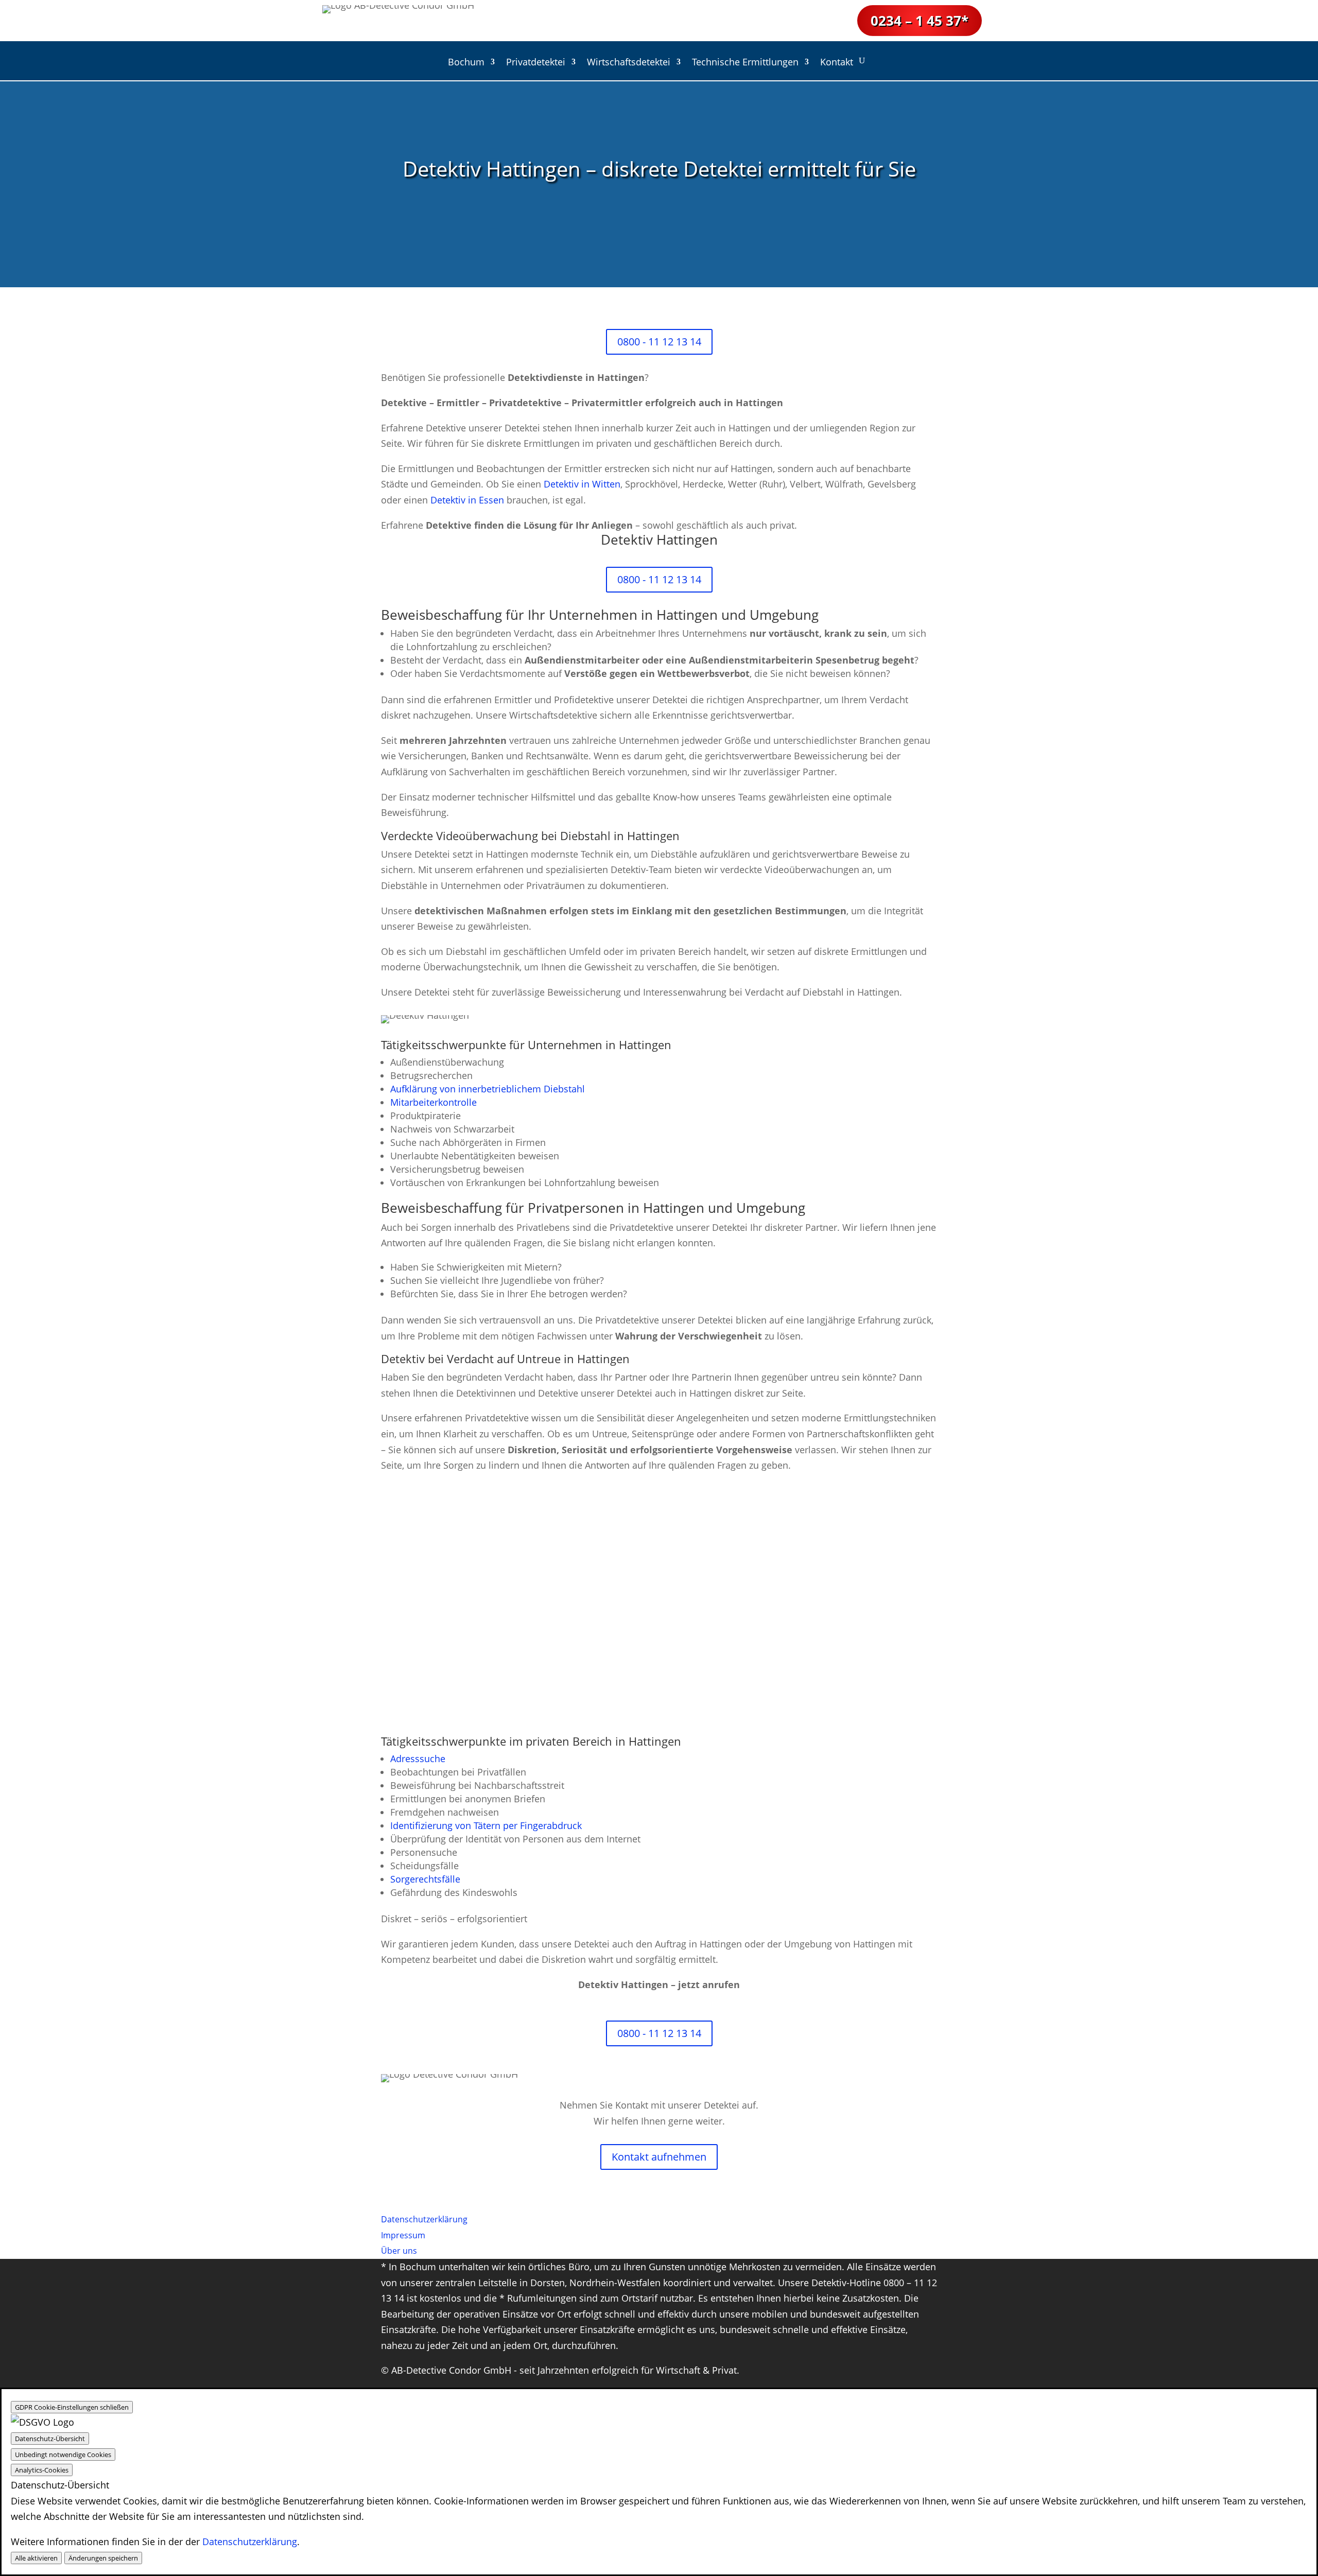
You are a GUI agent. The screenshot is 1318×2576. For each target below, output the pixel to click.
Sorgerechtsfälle (425, 1879)
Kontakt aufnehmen (659, 2157)
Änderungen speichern (103, 2558)
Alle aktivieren (36, 2558)
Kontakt (837, 63)
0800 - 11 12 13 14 (659, 342)
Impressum (403, 2235)
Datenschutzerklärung (250, 2542)
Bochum (466, 63)
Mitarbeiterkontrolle (433, 1102)
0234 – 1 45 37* (920, 21)
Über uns (399, 2251)
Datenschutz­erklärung (424, 2219)
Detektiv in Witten (582, 484)
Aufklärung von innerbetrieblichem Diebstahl (488, 1089)
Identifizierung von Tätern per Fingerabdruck (486, 1825)
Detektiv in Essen (467, 500)
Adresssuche (418, 1759)
